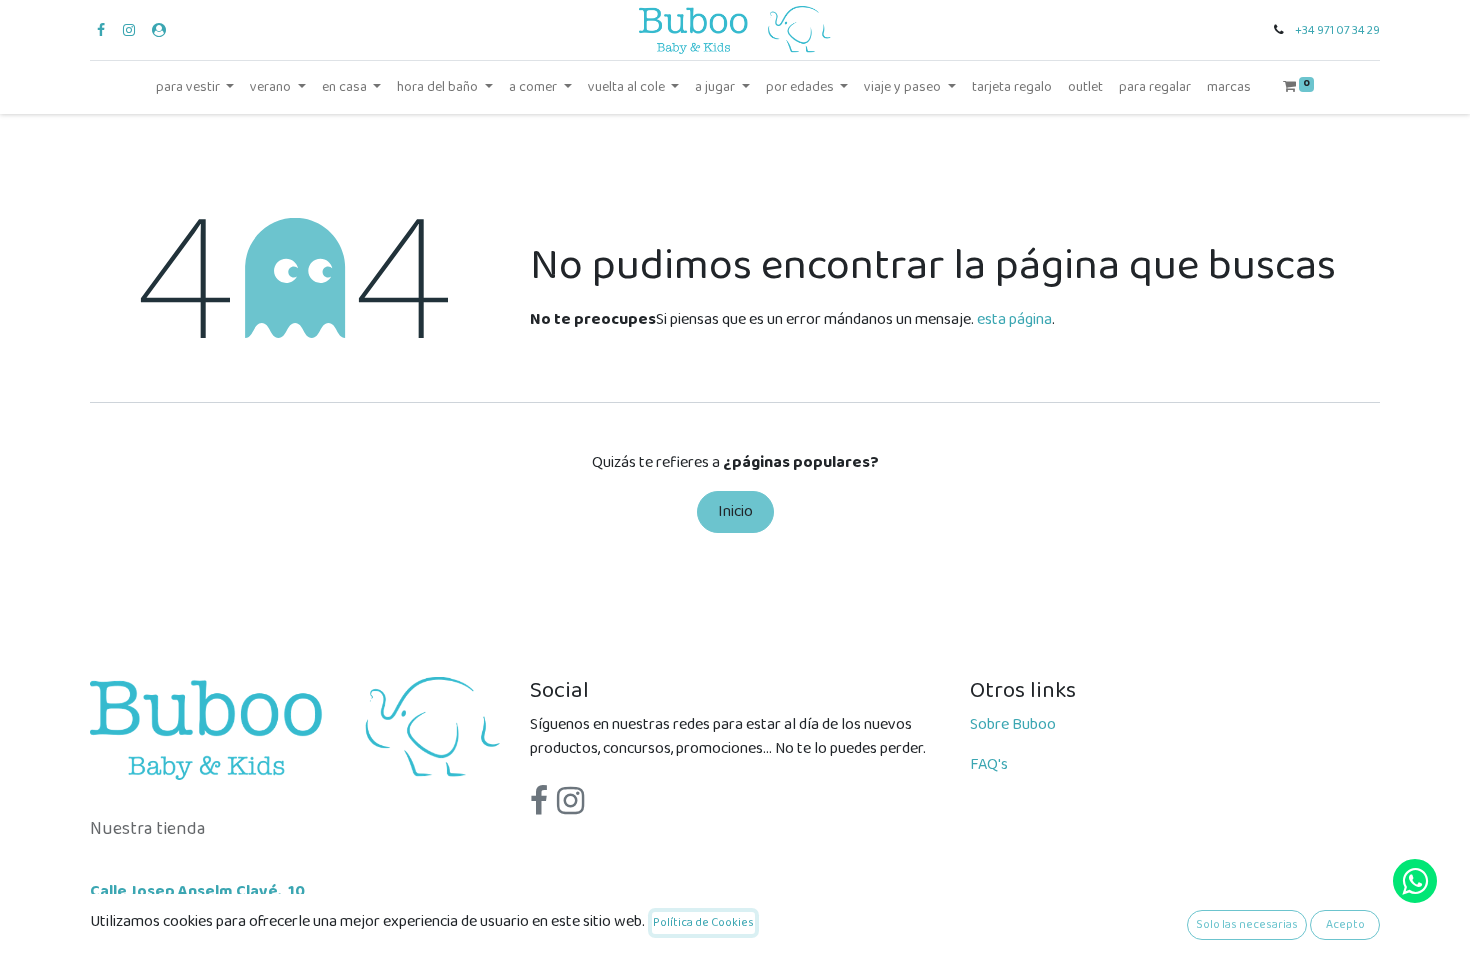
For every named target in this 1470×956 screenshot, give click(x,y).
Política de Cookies (703, 922)
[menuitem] (1012, 87)
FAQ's (989, 764)
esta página (1014, 319)
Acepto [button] (1345, 924)
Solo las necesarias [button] (1247, 924)
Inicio (735, 511)
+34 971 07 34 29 (1337, 30)
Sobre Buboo (1013, 724)
